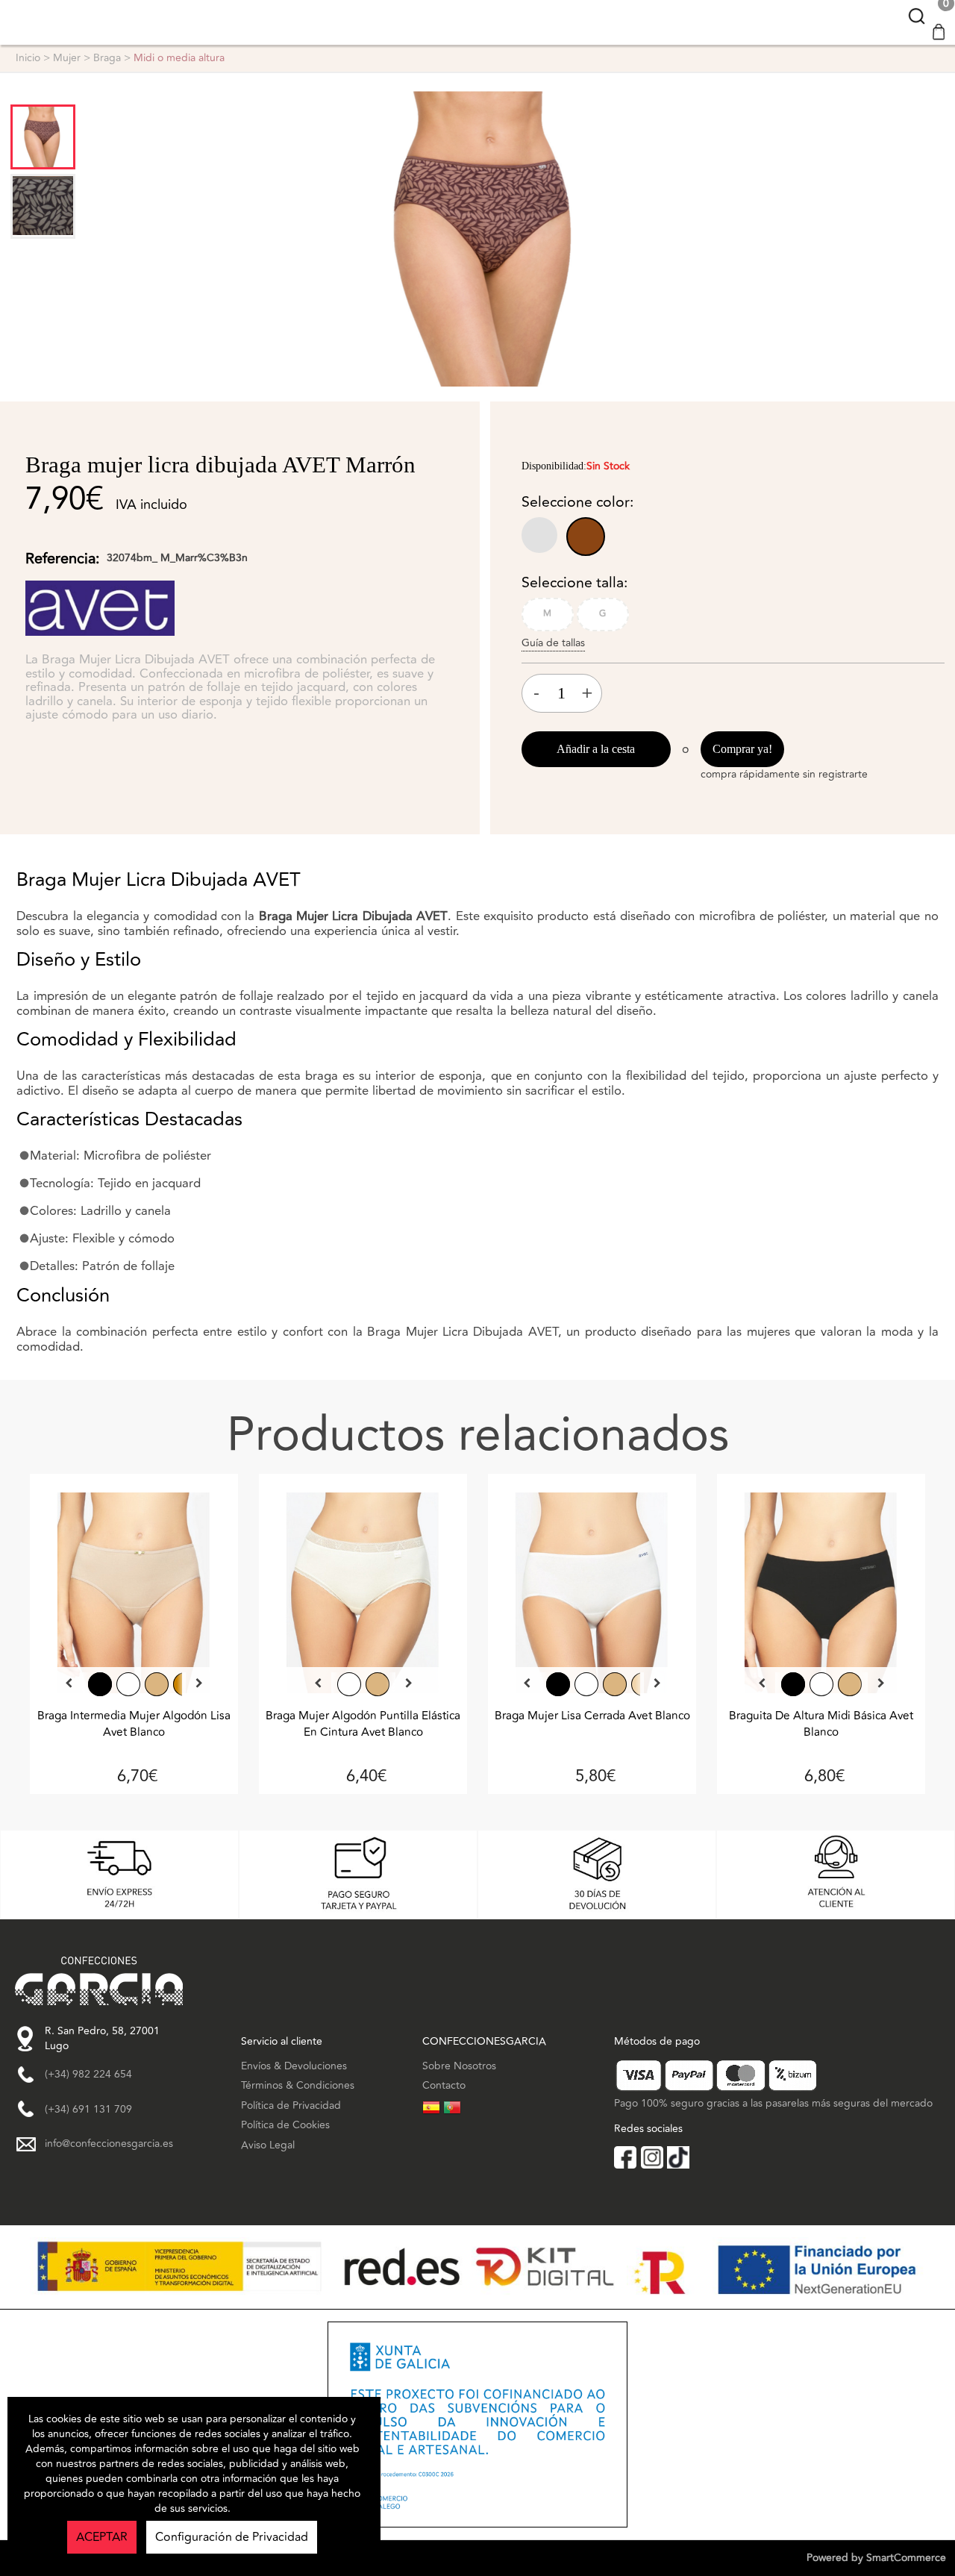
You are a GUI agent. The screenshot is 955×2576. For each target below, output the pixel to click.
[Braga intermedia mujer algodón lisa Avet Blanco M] (128, 1684)
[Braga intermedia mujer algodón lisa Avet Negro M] (100, 1684)
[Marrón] (587, 538)
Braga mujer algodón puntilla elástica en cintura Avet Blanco (363, 1724)
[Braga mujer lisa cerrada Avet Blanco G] (586, 1684)
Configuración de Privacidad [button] (232, 2537)
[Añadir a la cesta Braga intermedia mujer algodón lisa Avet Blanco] (134, 1597)
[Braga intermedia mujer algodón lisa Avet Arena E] (157, 1684)
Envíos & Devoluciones (294, 2066)
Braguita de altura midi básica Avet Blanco (821, 1724)
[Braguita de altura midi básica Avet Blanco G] (821, 1684)
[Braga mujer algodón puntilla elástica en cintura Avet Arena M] (378, 1684)
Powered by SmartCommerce (876, 2558)
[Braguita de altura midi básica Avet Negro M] (793, 1684)
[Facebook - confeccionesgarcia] (625, 2157)
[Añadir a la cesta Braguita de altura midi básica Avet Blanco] (821, 1597)
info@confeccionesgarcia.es (109, 2144)
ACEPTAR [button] (102, 2537)
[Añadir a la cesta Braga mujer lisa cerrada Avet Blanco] (592, 1597)
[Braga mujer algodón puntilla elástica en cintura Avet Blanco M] (349, 1684)
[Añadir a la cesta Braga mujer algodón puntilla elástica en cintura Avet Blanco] (363, 1597)
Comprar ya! (742, 749)
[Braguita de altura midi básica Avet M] (850, 1684)
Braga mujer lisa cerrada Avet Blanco (592, 1716)
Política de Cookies (285, 2125)
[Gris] (542, 538)
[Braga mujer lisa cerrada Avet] (558, 1684)
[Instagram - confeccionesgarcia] (652, 2157)
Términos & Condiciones (298, 2085)
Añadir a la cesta (596, 749)
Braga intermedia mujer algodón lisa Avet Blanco (134, 1724)
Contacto (444, 2085)
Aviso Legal (268, 2145)
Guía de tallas (553, 643)
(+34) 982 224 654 (88, 2075)
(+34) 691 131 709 (88, 2110)
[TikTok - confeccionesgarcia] (678, 2157)
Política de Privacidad (291, 2105)
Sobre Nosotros (459, 2066)
